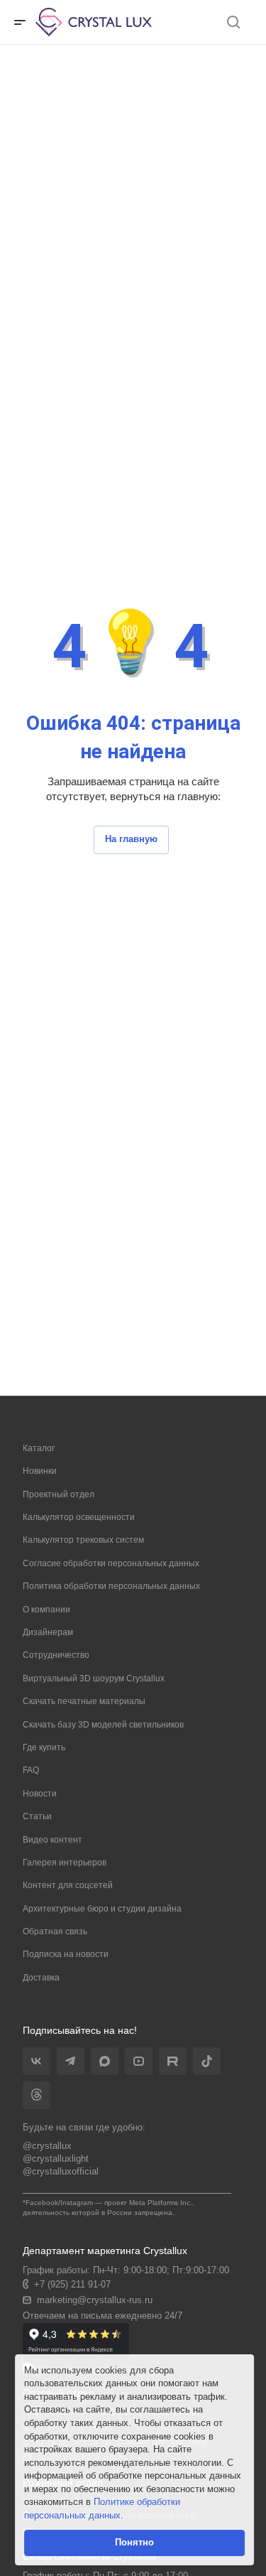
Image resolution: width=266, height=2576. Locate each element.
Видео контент (52, 1840)
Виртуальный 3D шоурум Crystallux (94, 1678)
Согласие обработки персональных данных (111, 1563)
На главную (131, 839)
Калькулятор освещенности (79, 1517)
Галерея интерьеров (65, 1863)
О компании (46, 1610)
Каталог (39, 1448)
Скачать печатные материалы (84, 1701)
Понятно (134, 2542)
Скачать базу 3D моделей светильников (103, 1725)
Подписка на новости (66, 1954)
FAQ (31, 1770)
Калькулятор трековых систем (83, 1540)
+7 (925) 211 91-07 (72, 2284)
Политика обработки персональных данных (111, 1586)
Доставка (41, 1978)
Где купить (44, 1747)
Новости (40, 1794)
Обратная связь (55, 1931)
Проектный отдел (59, 1494)
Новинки (40, 1471)
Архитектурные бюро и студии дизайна (102, 1909)
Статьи (37, 1816)
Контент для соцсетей (68, 1885)
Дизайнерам (48, 1632)
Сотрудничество (56, 1655)
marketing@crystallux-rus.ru (95, 2300)
